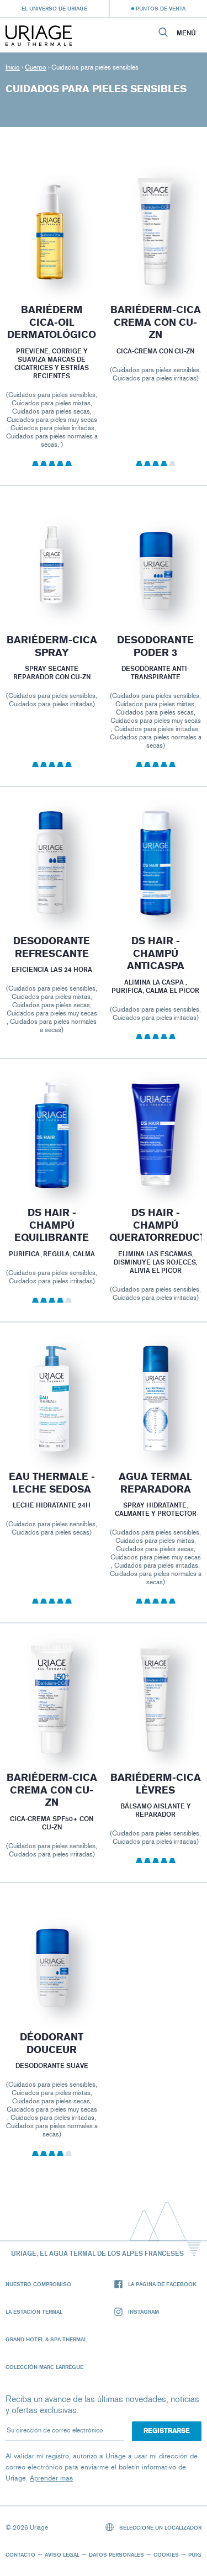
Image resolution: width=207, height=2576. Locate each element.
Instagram (144, 2311)
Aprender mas (51, 2478)
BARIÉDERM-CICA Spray (52, 646)
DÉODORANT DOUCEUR (52, 2043)
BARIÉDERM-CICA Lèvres (155, 1784)
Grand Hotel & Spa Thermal (46, 2339)
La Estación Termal (34, 2311)
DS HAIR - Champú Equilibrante (52, 1225)
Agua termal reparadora (155, 1483)
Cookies (166, 2554)
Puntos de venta (161, 8)
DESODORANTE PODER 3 (155, 646)
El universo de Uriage (54, 8)
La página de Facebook (162, 2284)
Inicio (13, 67)
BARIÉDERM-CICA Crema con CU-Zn (155, 322)
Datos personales (116, 2554)
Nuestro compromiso (38, 2284)
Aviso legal (62, 2554)
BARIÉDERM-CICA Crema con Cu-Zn (52, 1790)
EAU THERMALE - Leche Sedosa (52, 1483)
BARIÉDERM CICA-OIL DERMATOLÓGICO (52, 322)
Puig (195, 2554)
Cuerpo (36, 67)
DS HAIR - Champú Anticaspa (155, 953)
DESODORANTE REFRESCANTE (52, 947)
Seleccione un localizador (160, 2527)
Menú (186, 33)
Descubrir (52, 260)
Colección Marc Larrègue (44, 2367)
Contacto (20, 2554)
